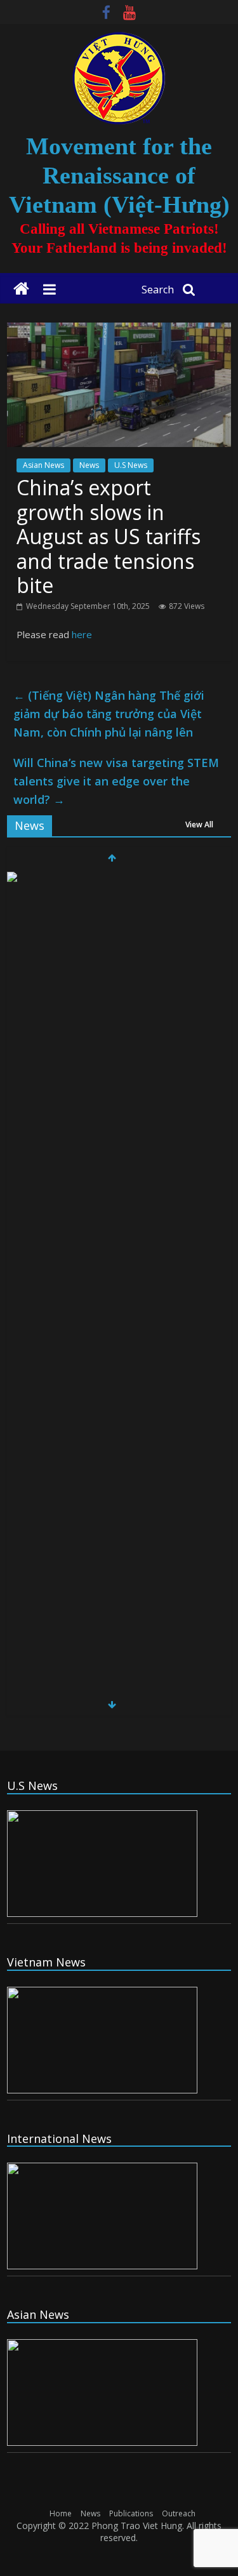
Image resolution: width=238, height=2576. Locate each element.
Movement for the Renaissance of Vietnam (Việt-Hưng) (119, 175)
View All (199, 824)
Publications (131, 2513)
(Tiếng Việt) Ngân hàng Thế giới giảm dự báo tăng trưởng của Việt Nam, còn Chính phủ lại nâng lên (109, 714)
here (82, 634)
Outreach (179, 2513)
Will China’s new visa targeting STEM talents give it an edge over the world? (116, 781)
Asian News (43, 465)
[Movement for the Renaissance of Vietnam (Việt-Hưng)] (21, 289)
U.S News (131, 465)
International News (59, 2139)
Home (61, 2513)
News (89, 465)
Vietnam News (46, 1962)
